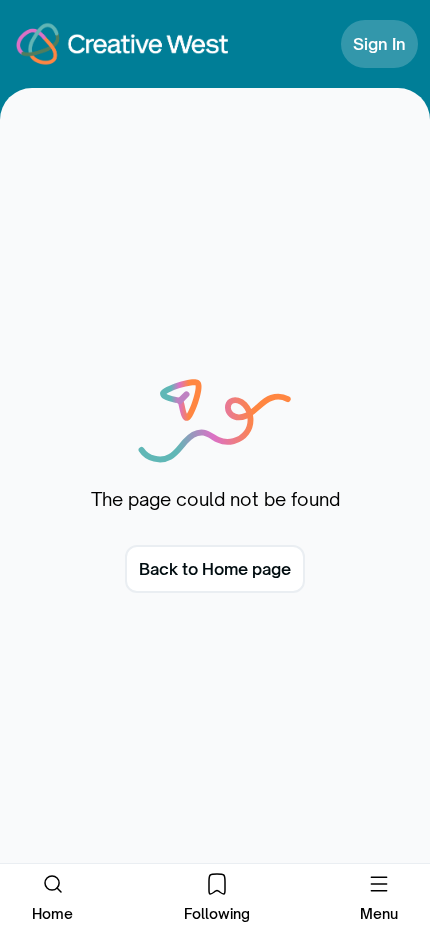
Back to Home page (215, 569)
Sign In (379, 44)
